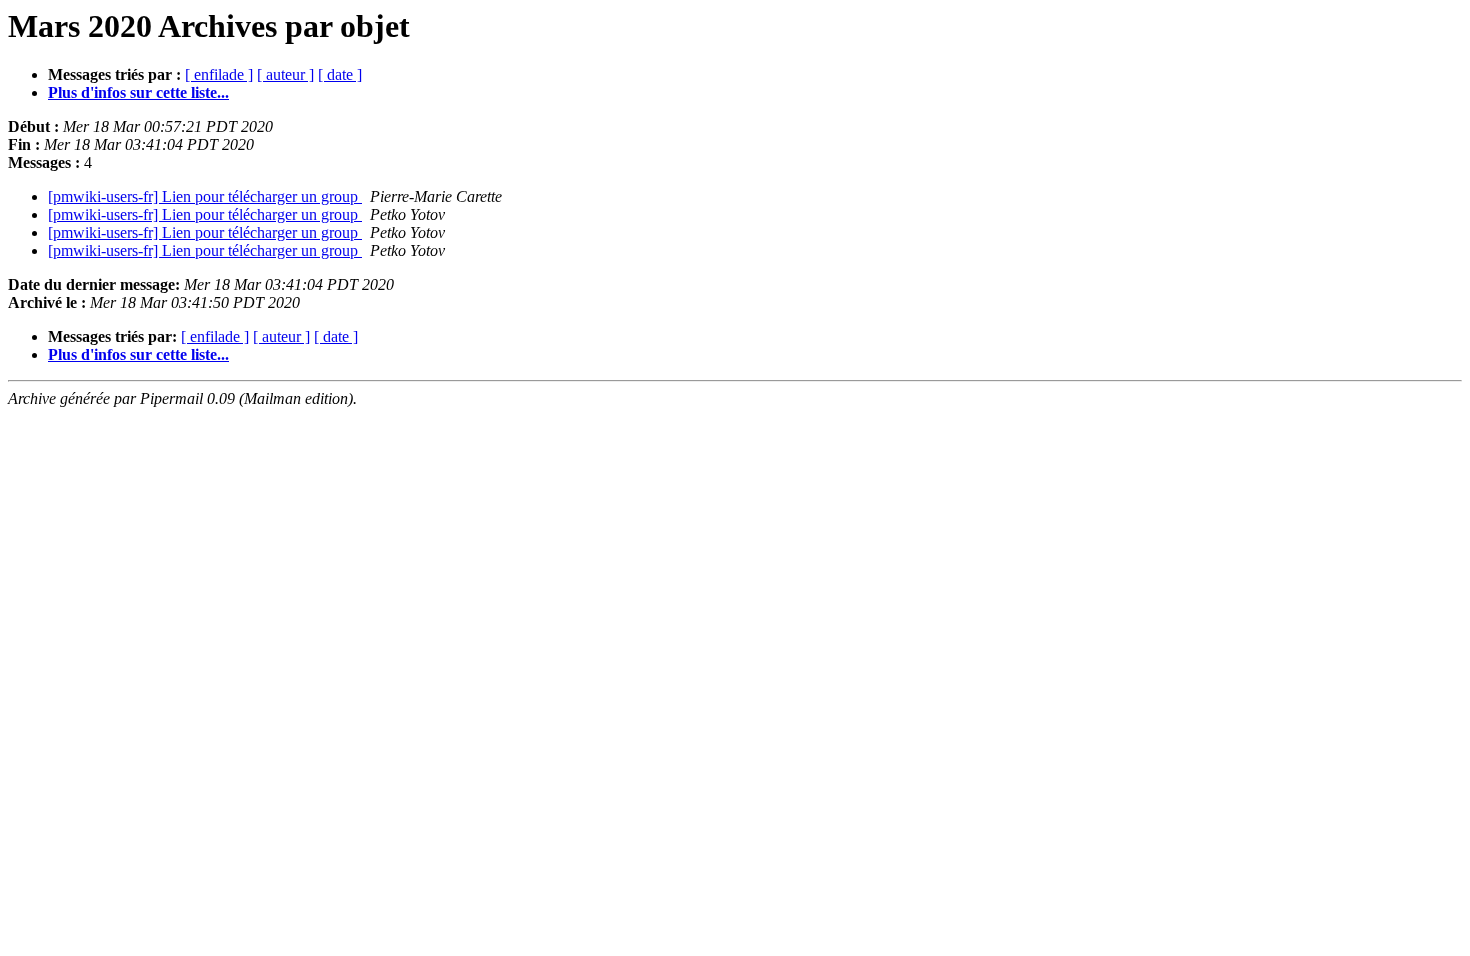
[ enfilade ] (219, 74)
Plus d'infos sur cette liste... (138, 92)
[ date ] (340, 74)
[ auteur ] (285, 74)
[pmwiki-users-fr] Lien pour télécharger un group (205, 196)
